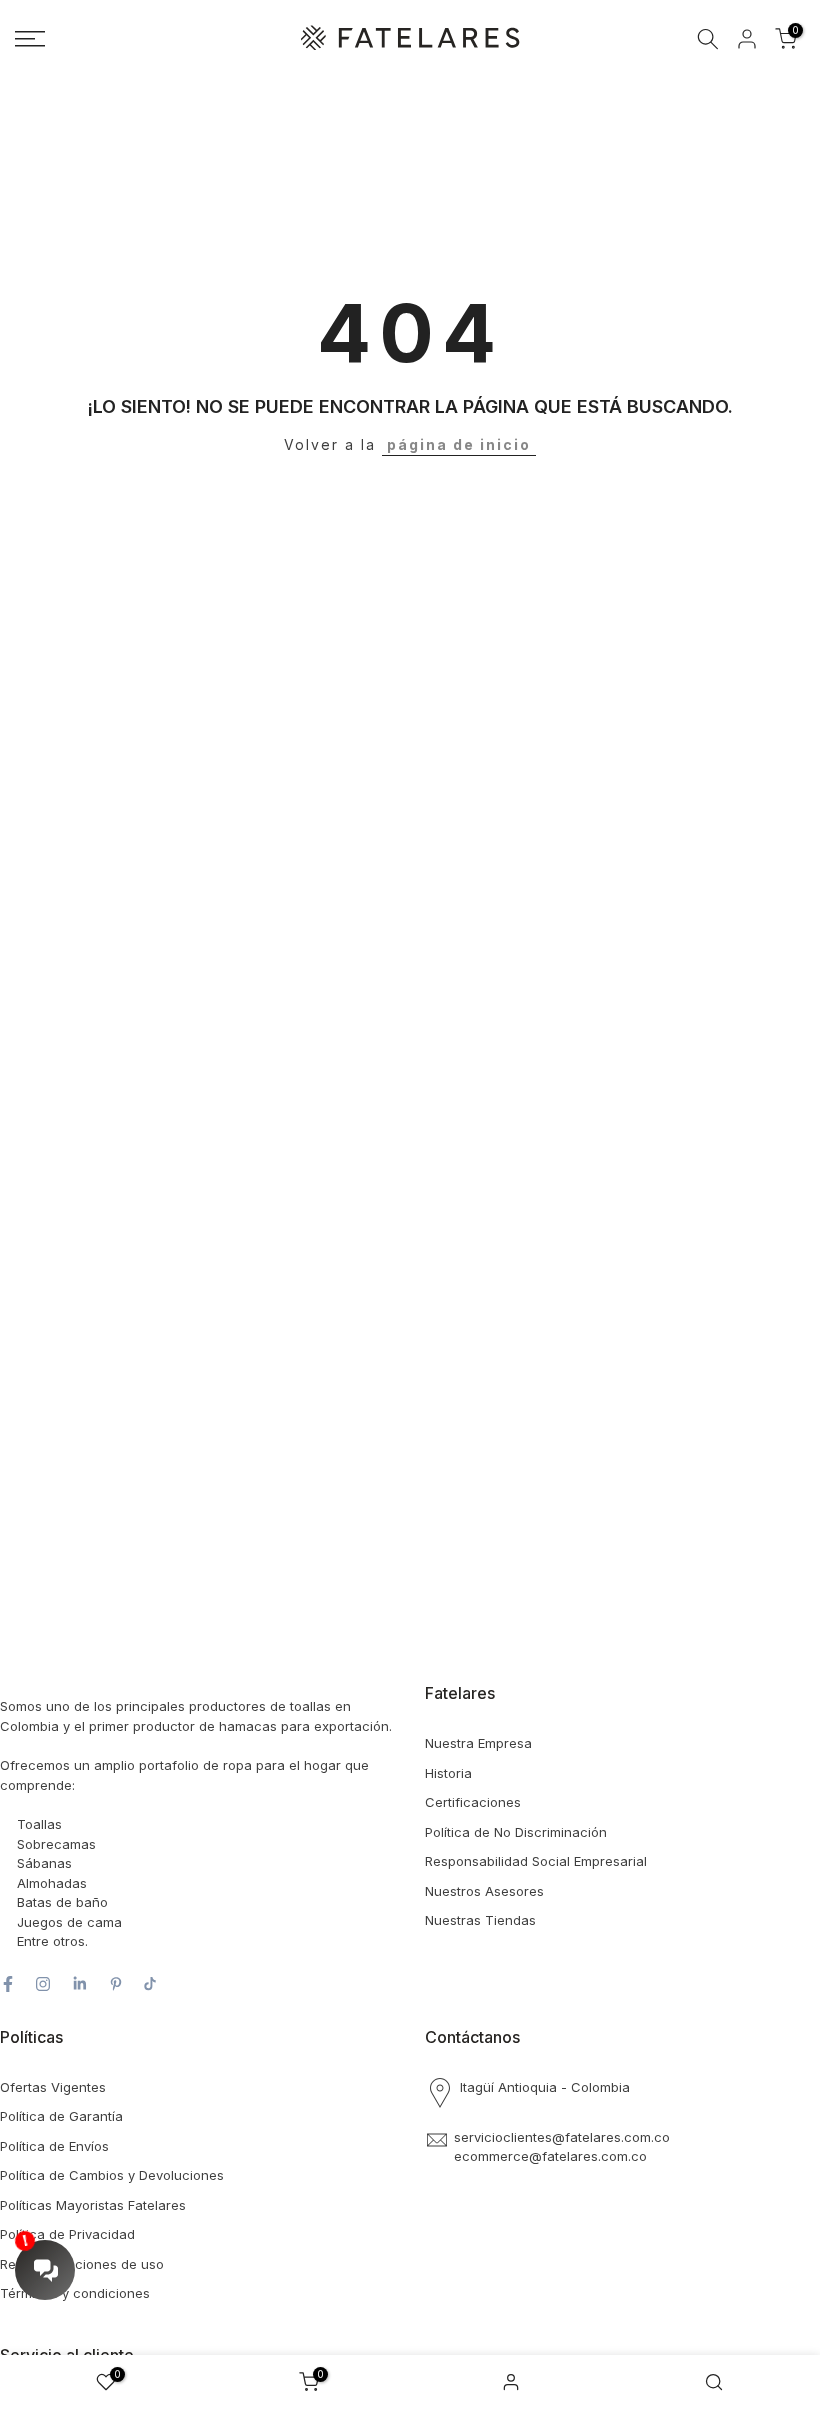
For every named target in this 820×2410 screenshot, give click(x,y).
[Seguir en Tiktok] (150, 1984)
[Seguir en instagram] (43, 1984)
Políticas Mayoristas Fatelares (93, 2205)
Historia (448, 1773)
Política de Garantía (61, 2116)
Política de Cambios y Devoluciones (112, 2175)
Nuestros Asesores (484, 1891)
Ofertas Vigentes (53, 2087)
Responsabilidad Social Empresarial (536, 1861)
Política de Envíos (54, 2146)
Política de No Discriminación (516, 1832)
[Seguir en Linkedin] (79, 1984)
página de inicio (459, 444)
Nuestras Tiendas (480, 1920)
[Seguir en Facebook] (8, 1984)
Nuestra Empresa (478, 1743)
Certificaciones (473, 1802)
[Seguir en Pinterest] (116, 1984)
